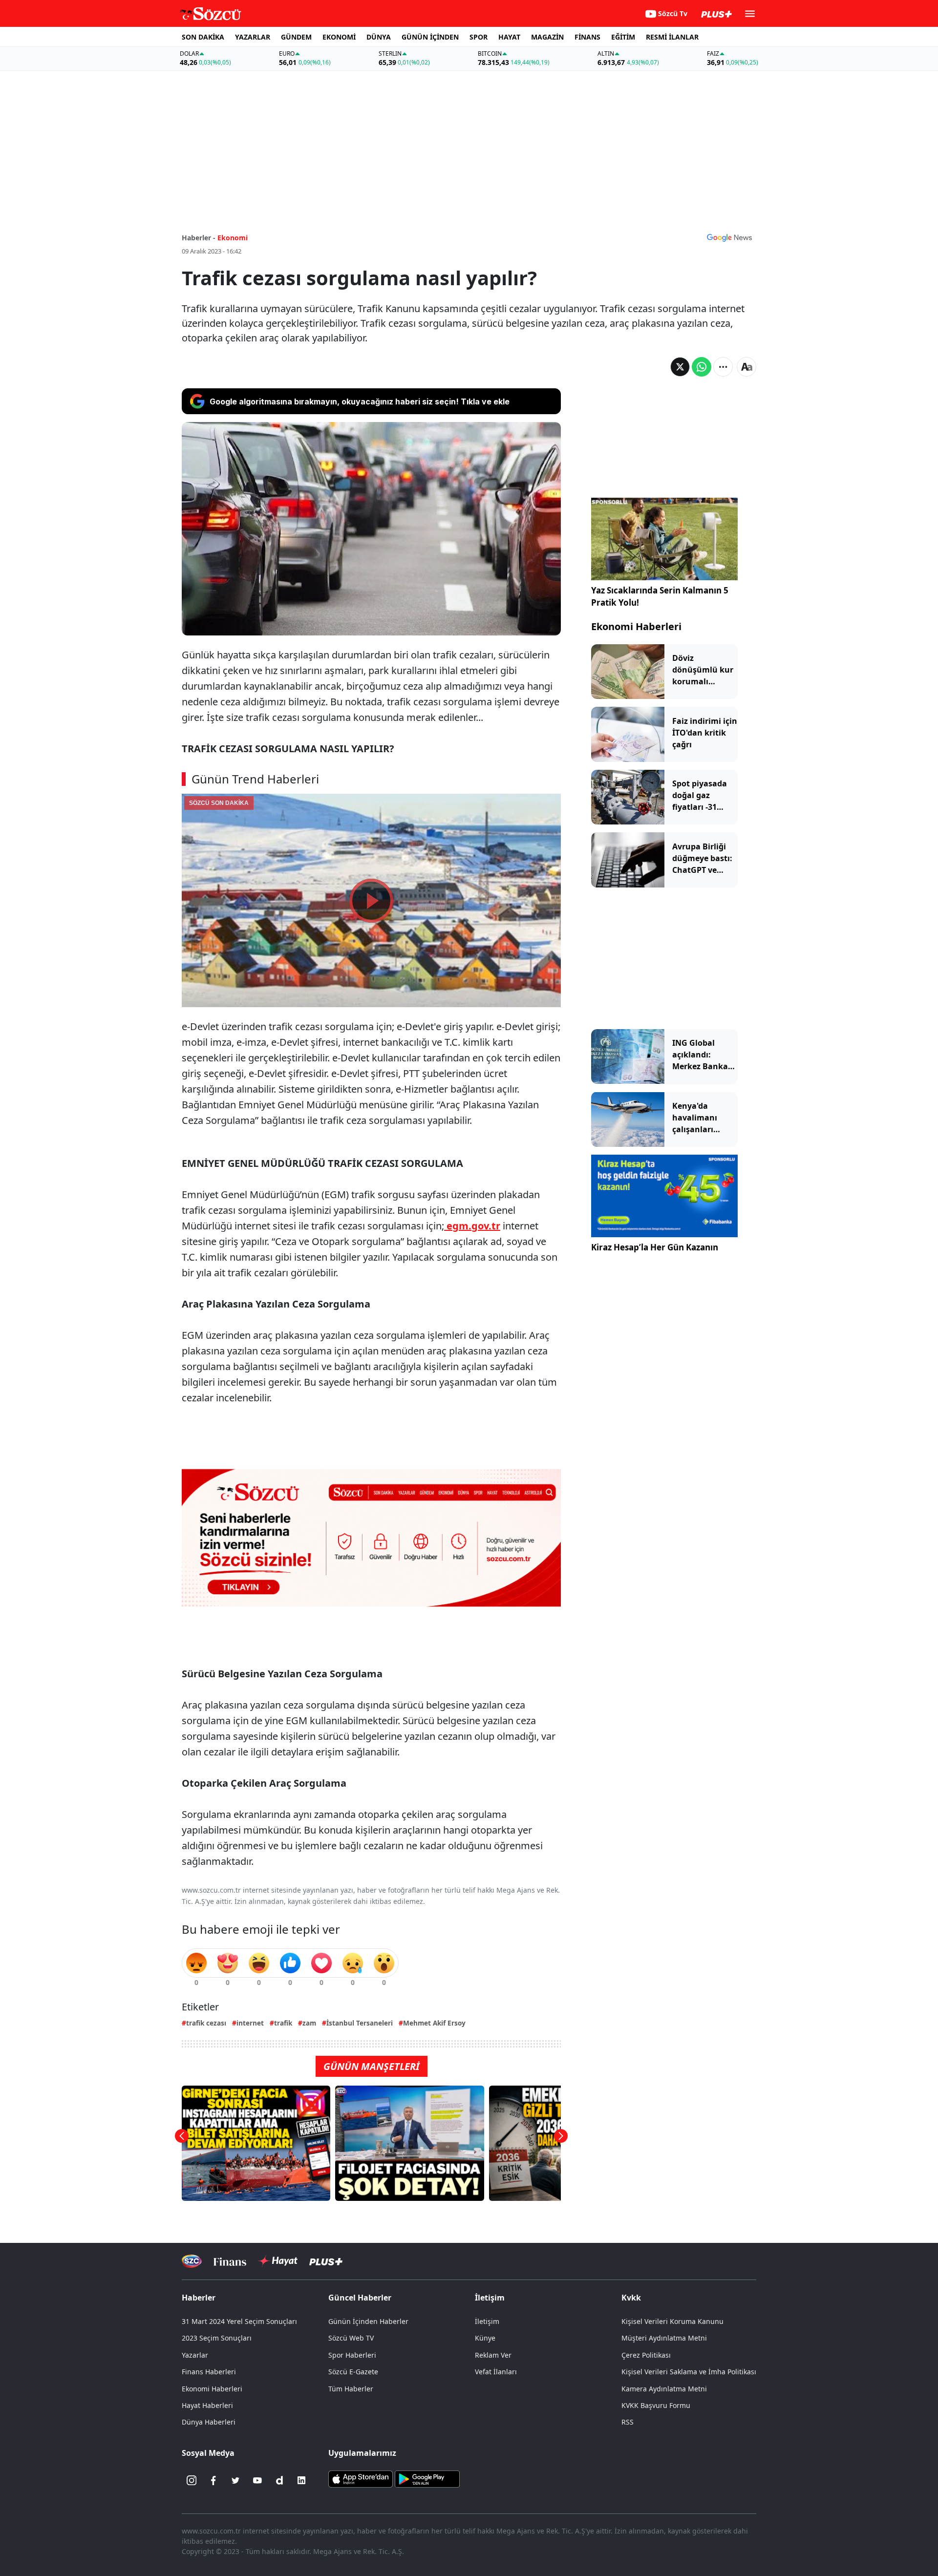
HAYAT (509, 37)
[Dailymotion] (279, 2480)
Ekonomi (233, 238)
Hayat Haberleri (207, 2405)
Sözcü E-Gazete (353, 2372)
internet (250, 2023)
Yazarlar (195, 2355)
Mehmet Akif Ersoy (434, 2023)
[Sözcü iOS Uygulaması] (361, 2478)
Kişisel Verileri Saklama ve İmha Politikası (689, 2372)
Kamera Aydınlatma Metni (664, 2389)
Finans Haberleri (209, 2372)
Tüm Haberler (351, 2389)
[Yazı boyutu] (746, 367)
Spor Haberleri (352, 2355)
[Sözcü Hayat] (278, 2261)
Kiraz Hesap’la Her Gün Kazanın (655, 1247)
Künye (485, 2338)
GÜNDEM (296, 37)
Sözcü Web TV (351, 2338)
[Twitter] (235, 2480)
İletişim (487, 2321)
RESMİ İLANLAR (672, 37)
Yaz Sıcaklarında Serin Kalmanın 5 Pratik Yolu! (660, 597)
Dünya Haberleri (209, 2422)
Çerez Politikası (646, 2355)
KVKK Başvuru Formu (656, 2405)
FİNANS (587, 37)
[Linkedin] (301, 2480)
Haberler (199, 2298)
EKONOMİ (339, 37)
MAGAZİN (547, 37)
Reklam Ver (493, 2355)
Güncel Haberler (360, 2298)
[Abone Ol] (729, 237)
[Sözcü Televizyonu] (192, 2261)
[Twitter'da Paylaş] (680, 367)
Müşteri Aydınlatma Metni (664, 2338)
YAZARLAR (253, 37)
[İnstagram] (192, 2480)
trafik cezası (206, 2023)
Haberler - (199, 238)
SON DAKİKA (203, 37)
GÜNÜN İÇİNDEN (430, 37)
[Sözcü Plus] (326, 2261)
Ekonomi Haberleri (636, 626)
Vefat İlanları (496, 2372)
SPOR (479, 37)
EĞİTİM (623, 37)
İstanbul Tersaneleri (360, 2023)
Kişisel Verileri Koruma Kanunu (672, 2321)
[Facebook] (213, 2480)
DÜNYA (379, 37)
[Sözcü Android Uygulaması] (427, 2478)
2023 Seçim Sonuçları (217, 2338)
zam (309, 2023)
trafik (283, 2023)
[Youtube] (257, 2480)
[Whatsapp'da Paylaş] (702, 367)
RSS (628, 2422)
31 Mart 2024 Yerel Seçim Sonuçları (239, 2321)
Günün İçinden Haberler (368, 2321)
